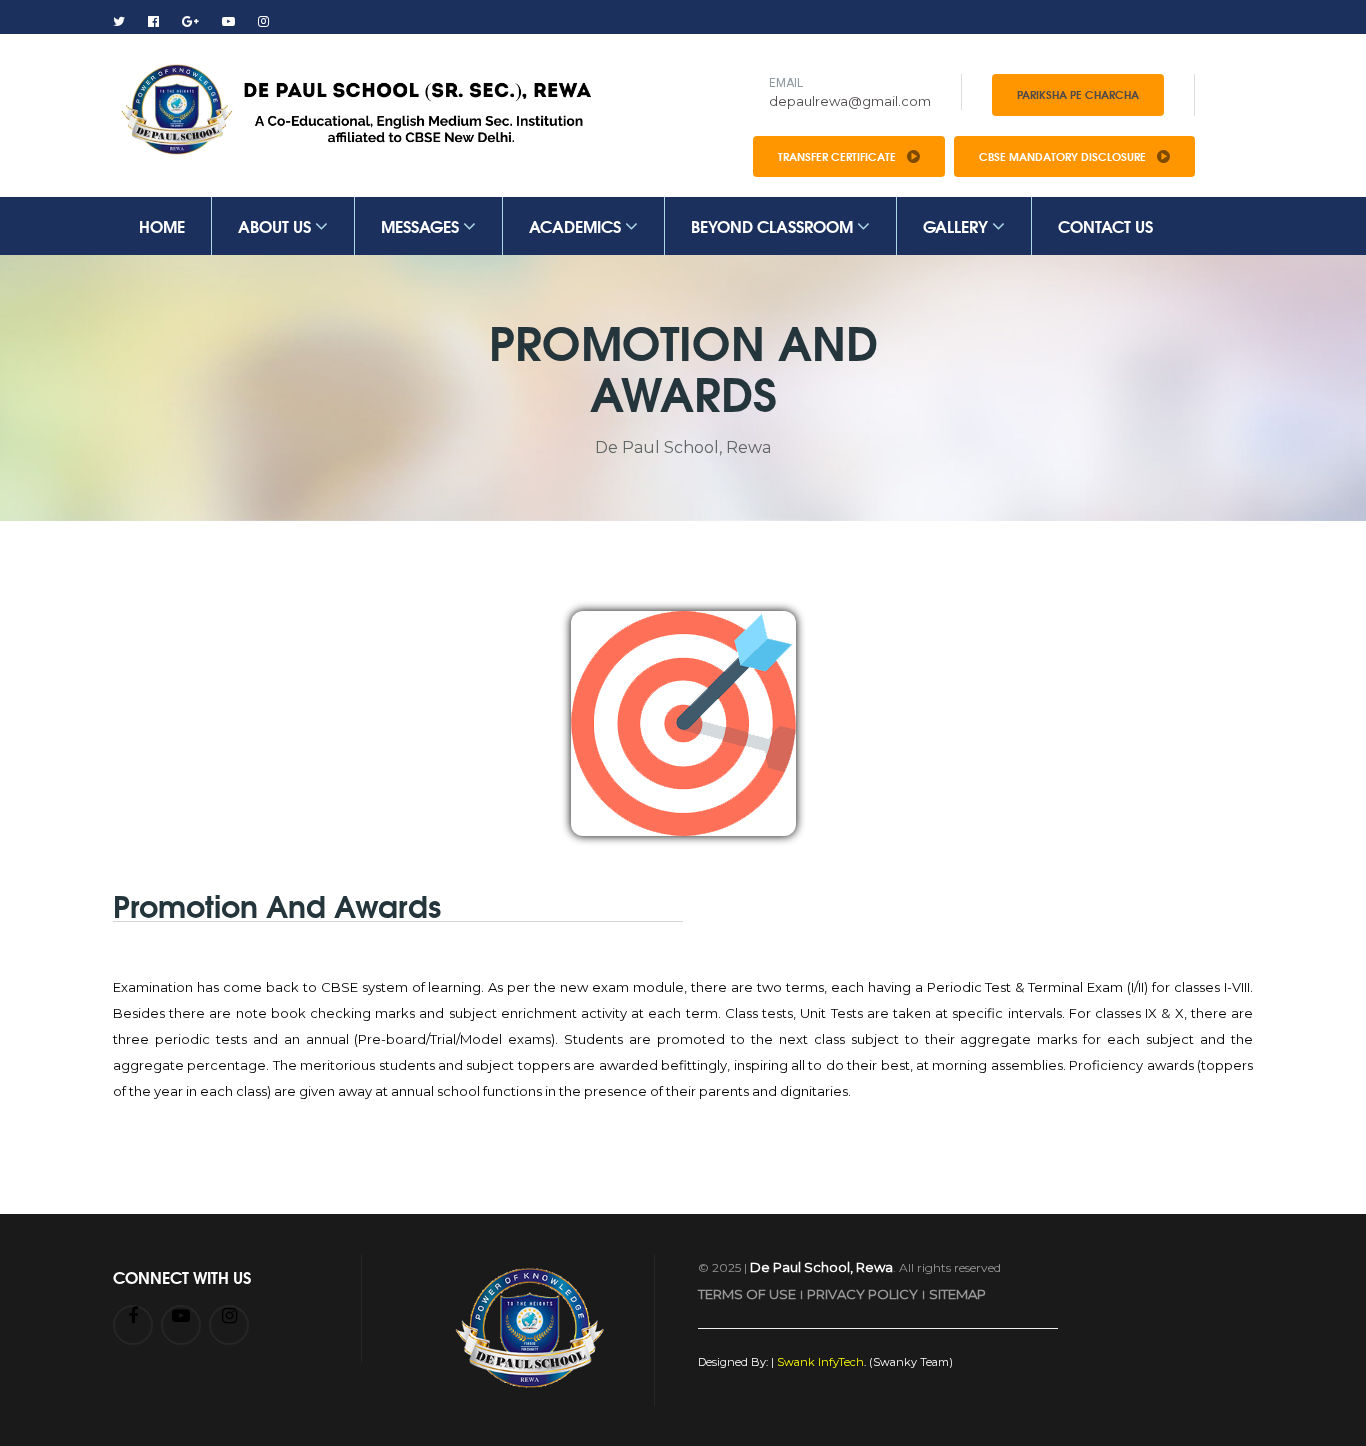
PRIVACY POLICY (862, 1294)
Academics (577, 225)
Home (162, 225)
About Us (276, 225)
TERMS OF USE (747, 1294)
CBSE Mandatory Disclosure (1064, 156)
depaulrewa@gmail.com (850, 101)
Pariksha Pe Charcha (1078, 94)
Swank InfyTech (819, 1362)
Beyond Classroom (774, 225)
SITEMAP (957, 1294)
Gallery (957, 225)
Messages (422, 225)
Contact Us (1105, 225)
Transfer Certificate (838, 156)
